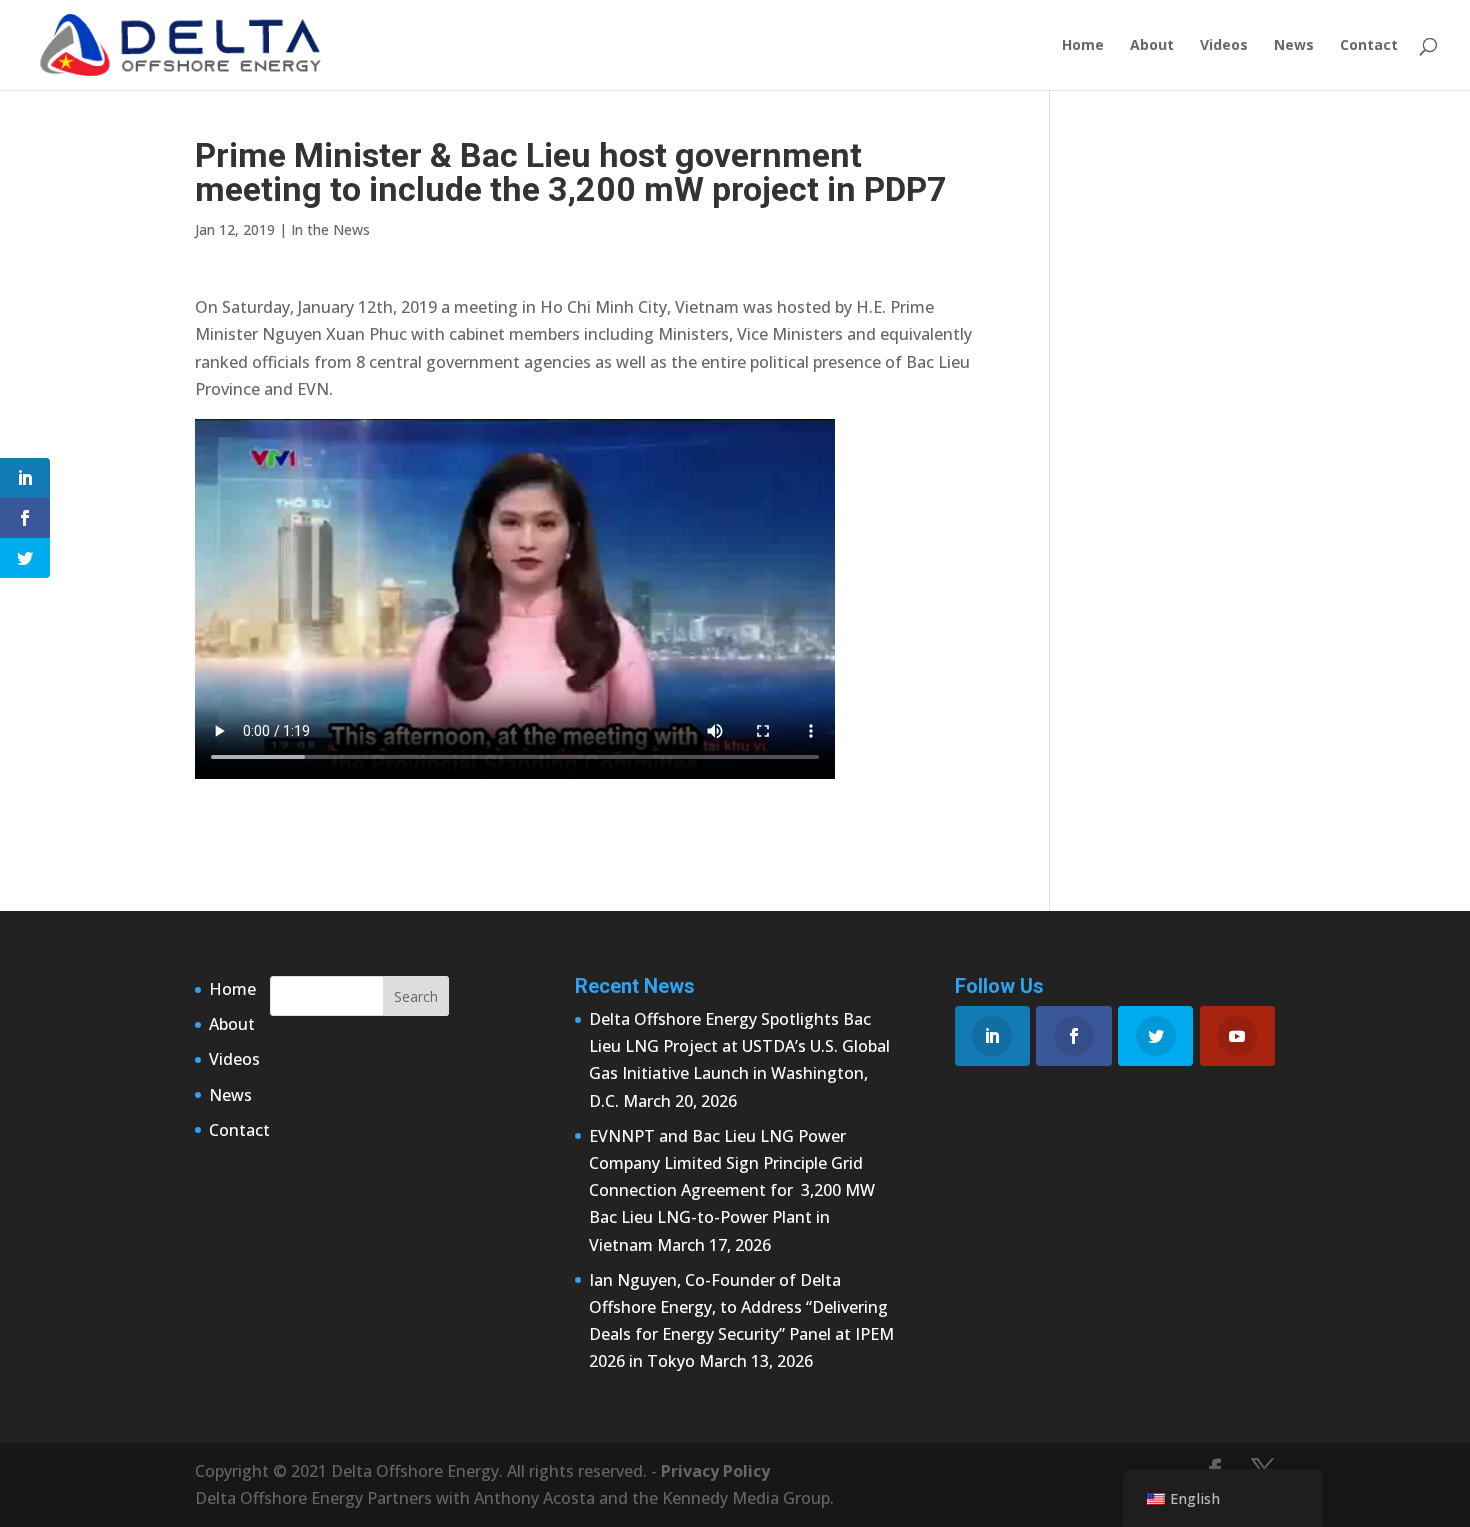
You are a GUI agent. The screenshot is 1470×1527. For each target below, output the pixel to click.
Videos (1224, 46)
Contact (1369, 46)
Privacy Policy (715, 1471)
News (1294, 46)
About (1152, 46)
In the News (330, 229)
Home (1083, 46)
